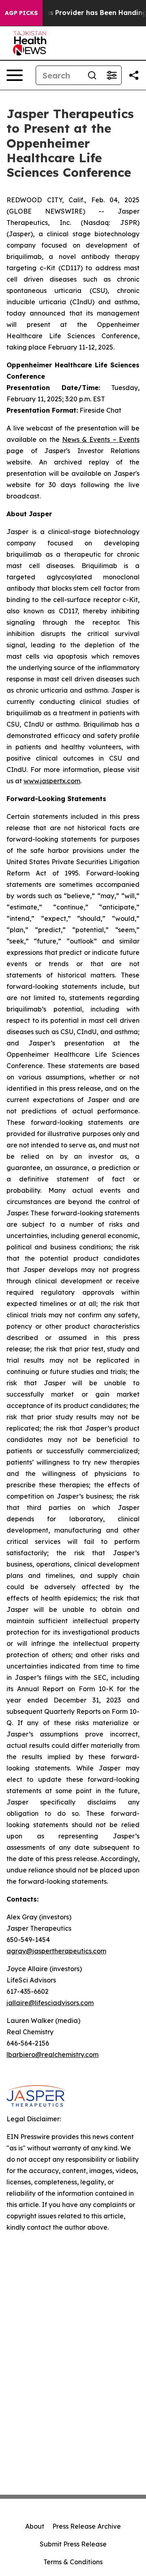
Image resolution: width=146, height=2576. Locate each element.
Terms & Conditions (73, 2562)
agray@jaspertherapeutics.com (56, 1951)
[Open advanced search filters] (112, 75)
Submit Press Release (73, 2544)
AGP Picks (21, 13)
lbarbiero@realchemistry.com (53, 2054)
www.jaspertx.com (52, 781)
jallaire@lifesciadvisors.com (50, 2003)
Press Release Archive (87, 2526)
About (35, 2526)
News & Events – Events (101, 439)
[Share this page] (134, 75)
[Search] (92, 75)
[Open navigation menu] (15, 75)
